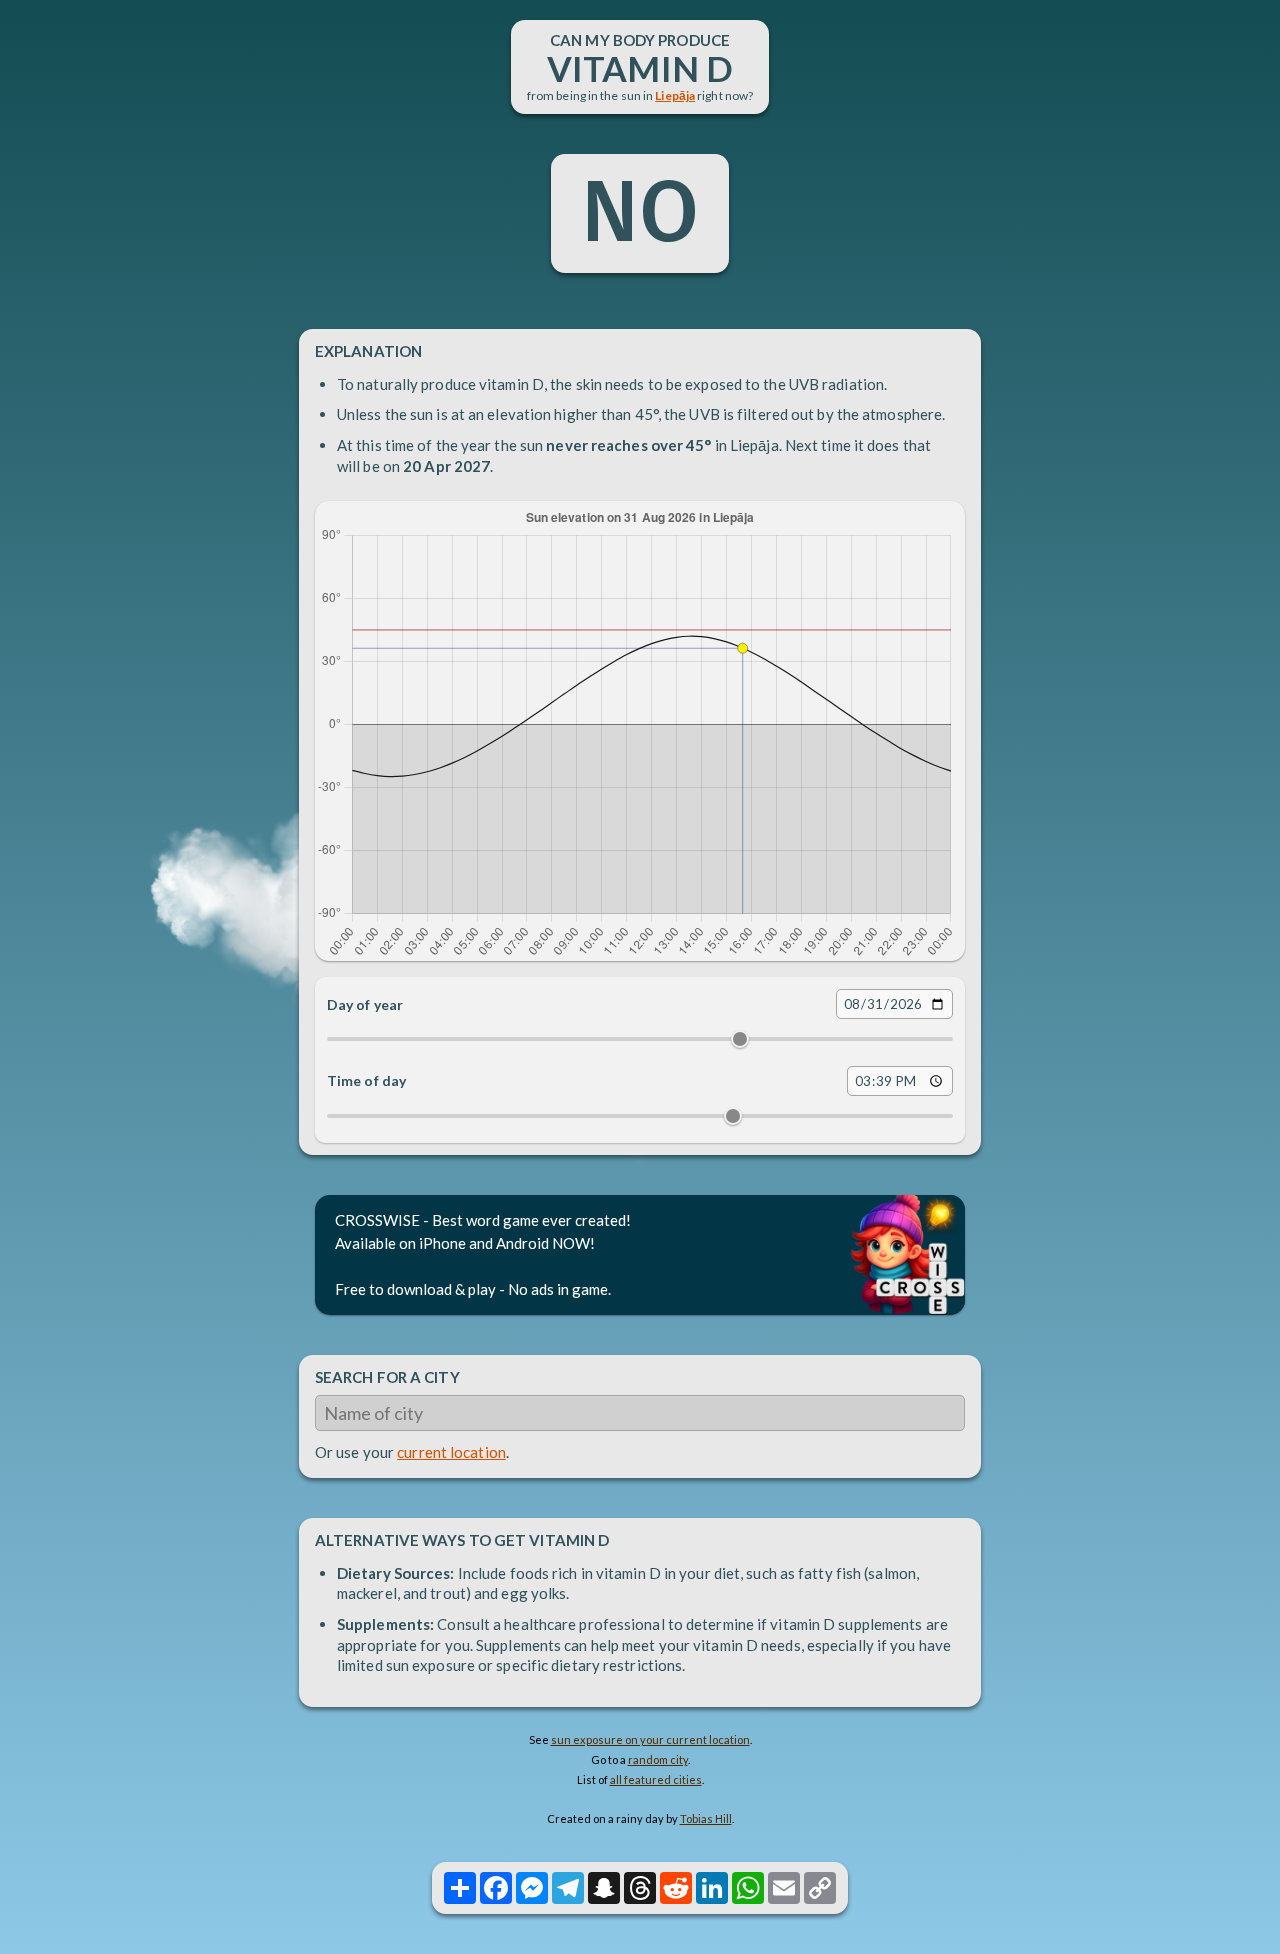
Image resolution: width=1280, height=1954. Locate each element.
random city (658, 1759)
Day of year (365, 1004)
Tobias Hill (706, 1818)
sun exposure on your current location (650, 1739)
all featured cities (656, 1779)
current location (451, 1452)
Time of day (366, 1080)
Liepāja (675, 95)
